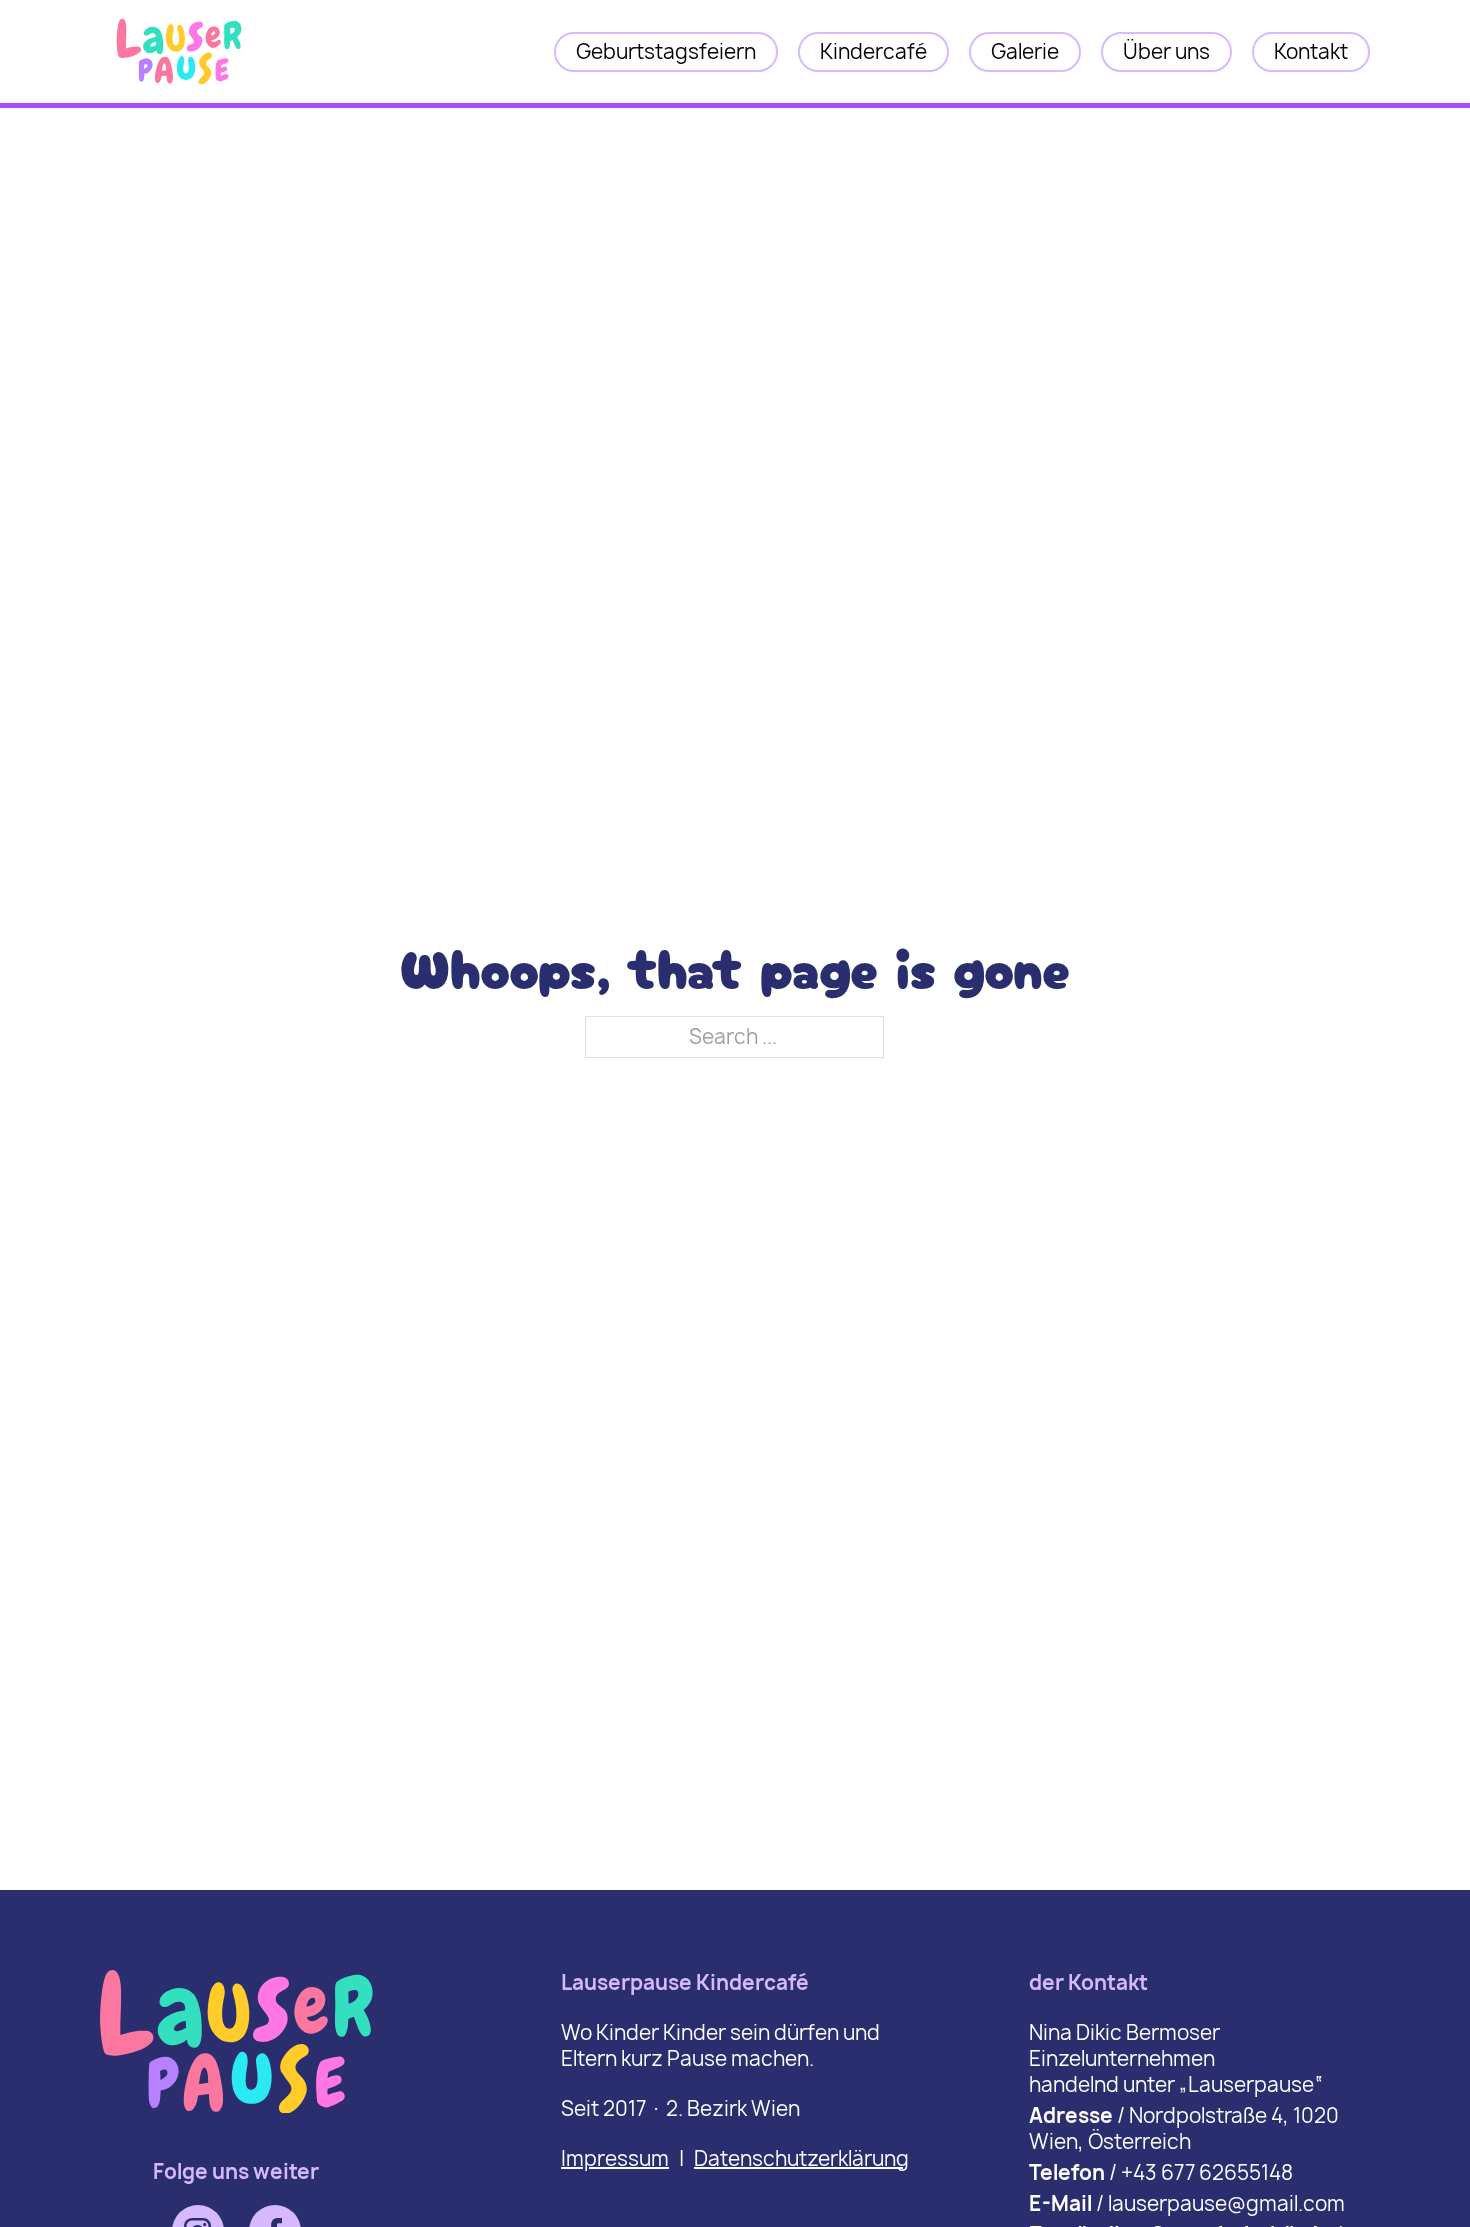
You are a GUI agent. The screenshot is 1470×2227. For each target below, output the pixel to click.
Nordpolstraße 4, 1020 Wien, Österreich (1184, 2128)
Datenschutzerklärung (801, 2159)
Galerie (1025, 51)
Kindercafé (873, 51)
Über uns (1166, 51)
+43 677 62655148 (1207, 2172)
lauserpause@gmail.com (1226, 2203)
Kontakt (1311, 51)
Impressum (615, 2159)
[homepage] (179, 85)
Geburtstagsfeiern (666, 51)
